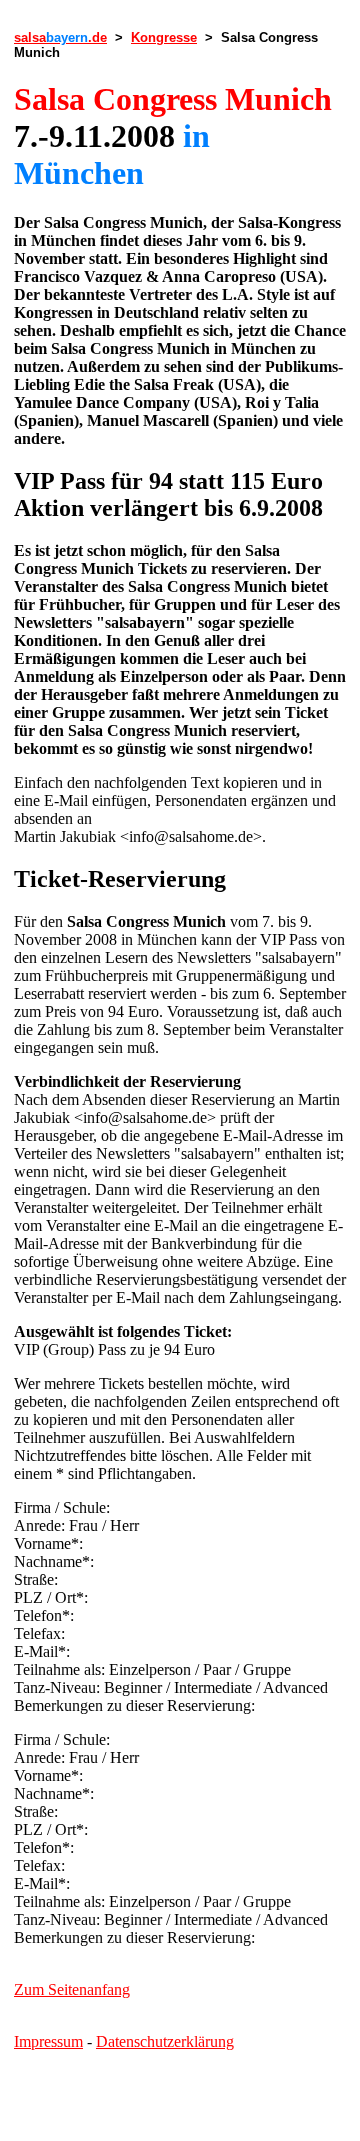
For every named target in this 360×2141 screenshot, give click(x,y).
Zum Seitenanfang (72, 1989)
